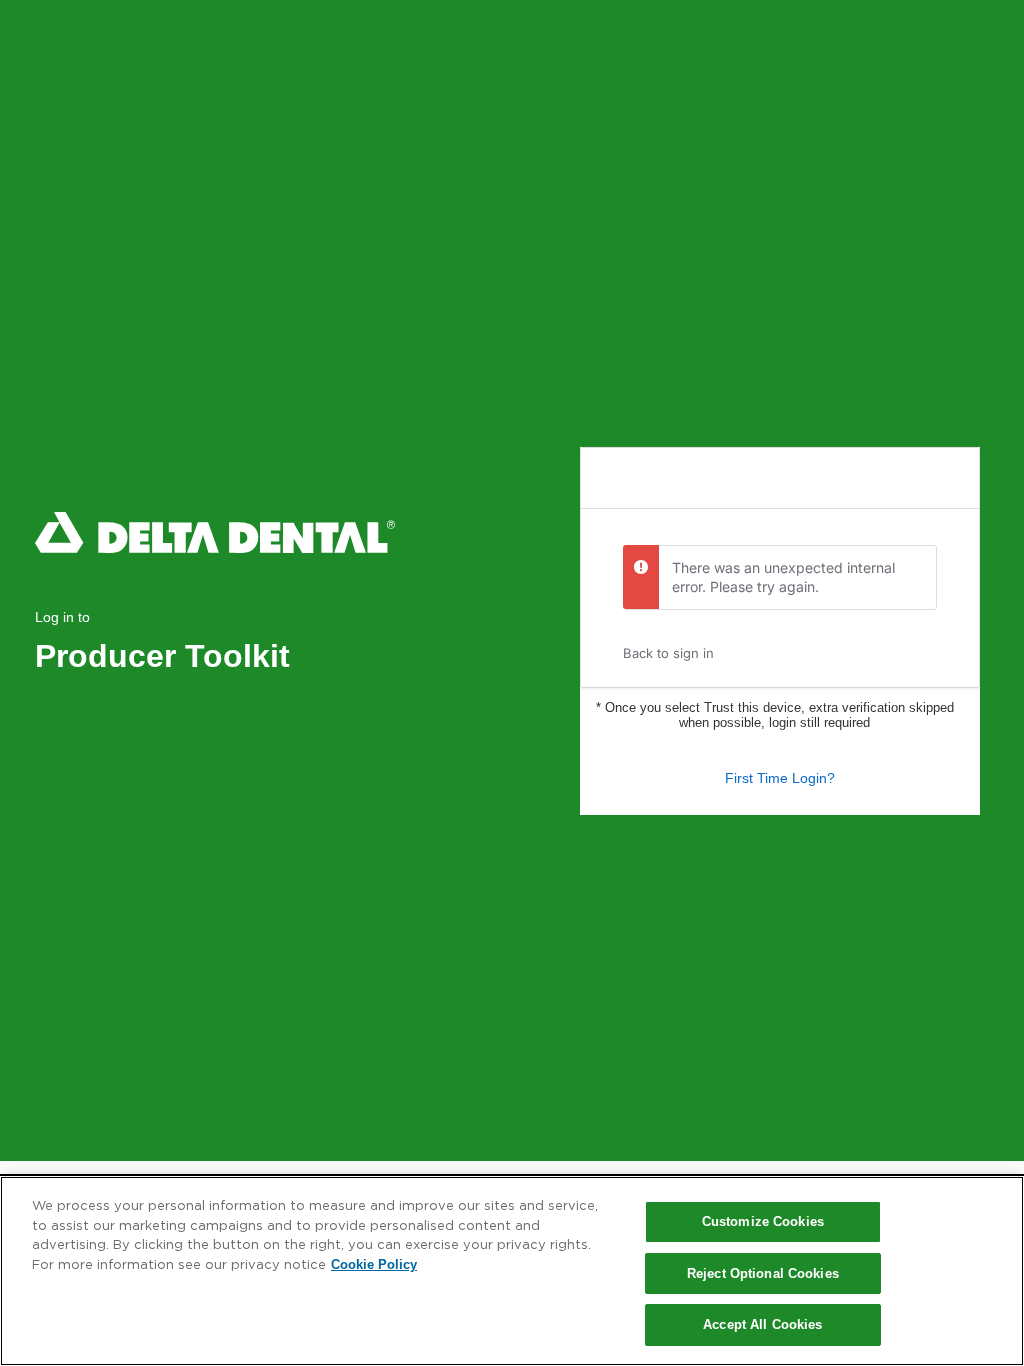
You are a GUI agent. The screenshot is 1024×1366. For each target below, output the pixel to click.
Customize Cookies (763, 1221)
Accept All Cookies (762, 1324)
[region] (512, 1271)
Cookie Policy (374, 1264)
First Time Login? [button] (780, 778)
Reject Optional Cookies (763, 1273)
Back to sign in (668, 653)
